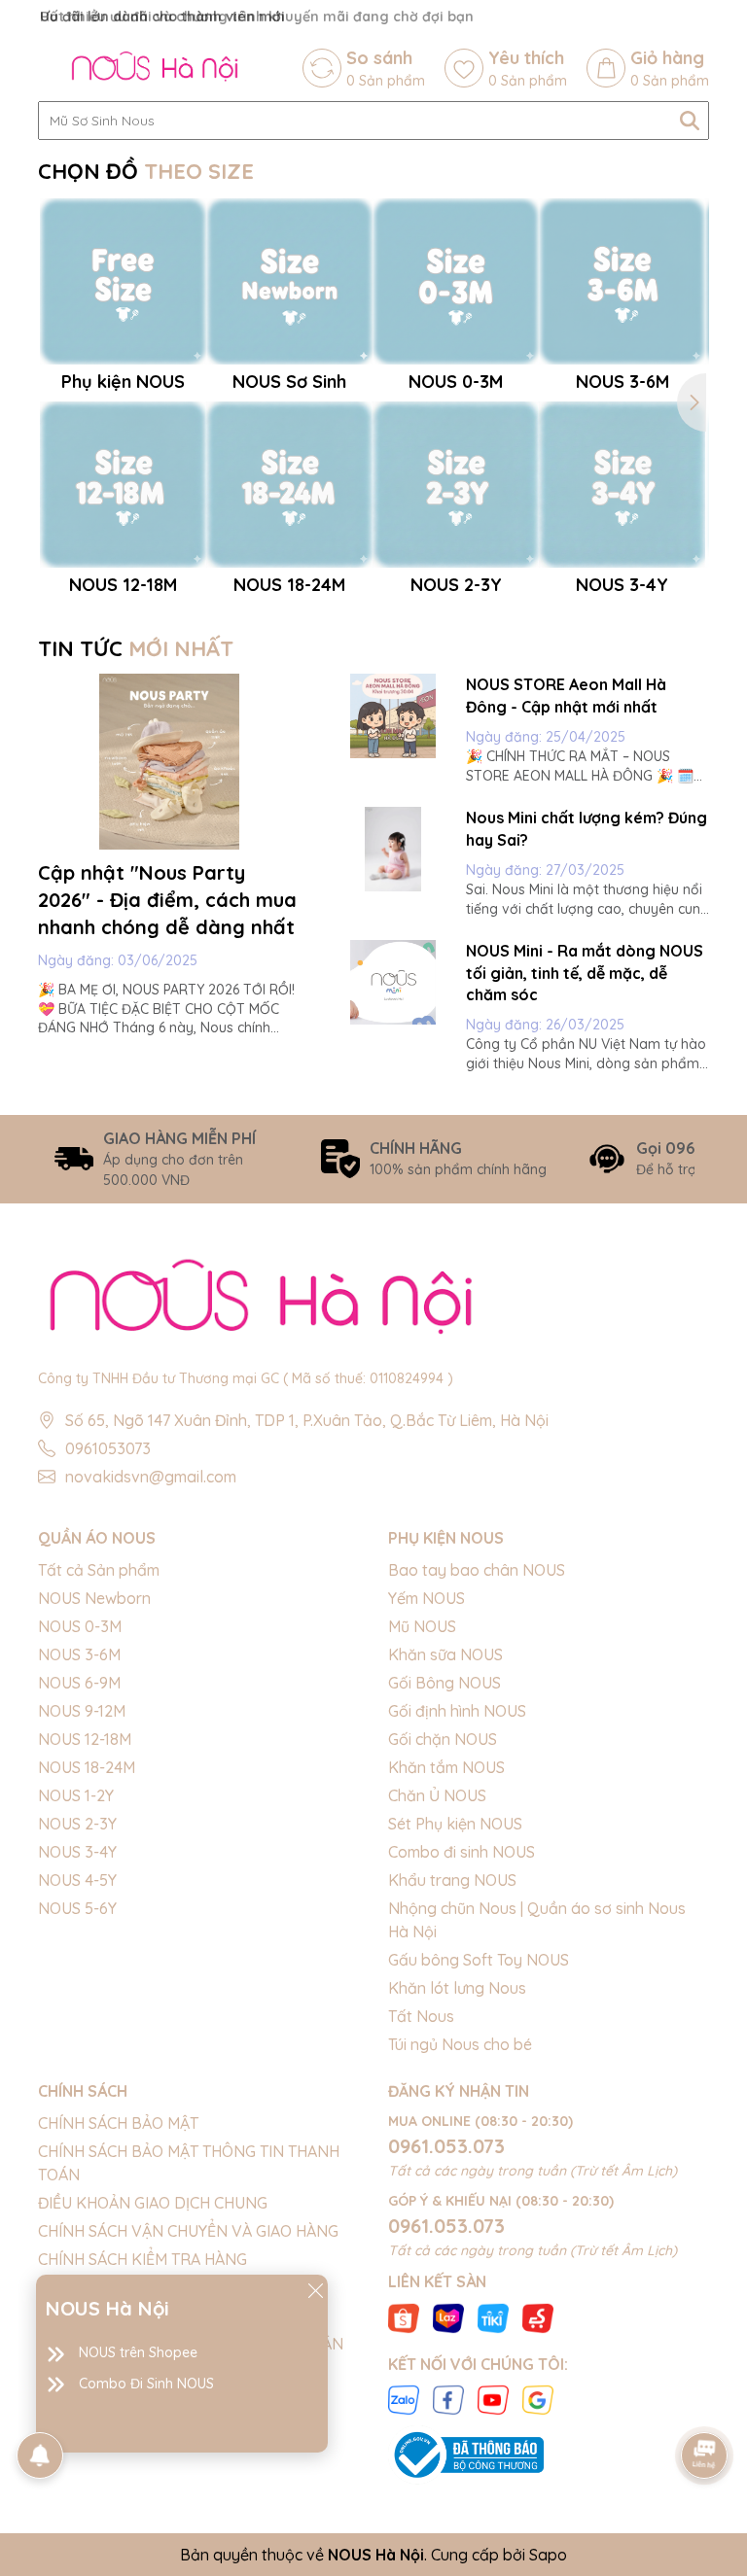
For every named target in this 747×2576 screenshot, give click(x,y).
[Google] (538, 2399)
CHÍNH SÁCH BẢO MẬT (118, 2123)
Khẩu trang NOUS (452, 1880)
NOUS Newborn (94, 1598)
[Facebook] (448, 2399)
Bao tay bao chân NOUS (477, 1570)
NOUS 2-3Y (77, 1824)
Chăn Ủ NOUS (437, 1795)
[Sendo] (538, 2316)
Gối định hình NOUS (457, 1711)
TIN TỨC (136, 648)
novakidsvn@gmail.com (151, 1477)
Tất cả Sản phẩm (99, 1570)
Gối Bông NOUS (445, 1683)
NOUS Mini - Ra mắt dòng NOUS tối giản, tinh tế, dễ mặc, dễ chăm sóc (585, 973)
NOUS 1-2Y (76, 1795)
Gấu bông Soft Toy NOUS (479, 1960)
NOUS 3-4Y (77, 1852)
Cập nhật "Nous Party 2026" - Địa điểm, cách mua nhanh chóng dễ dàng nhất (167, 900)
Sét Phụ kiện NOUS (455, 1824)
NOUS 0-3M (80, 1626)
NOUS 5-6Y (77, 1908)
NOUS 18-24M (87, 1767)
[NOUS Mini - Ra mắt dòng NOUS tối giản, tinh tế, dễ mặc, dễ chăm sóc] (393, 982)
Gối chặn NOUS (443, 1739)
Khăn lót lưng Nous (457, 1988)
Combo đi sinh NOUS (462, 1852)
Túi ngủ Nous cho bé (460, 2044)
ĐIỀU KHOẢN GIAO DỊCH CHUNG (153, 2203)
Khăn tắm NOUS (446, 1767)
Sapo (548, 2555)
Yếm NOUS (427, 1598)
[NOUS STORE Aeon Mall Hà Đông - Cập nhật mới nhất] (393, 716)
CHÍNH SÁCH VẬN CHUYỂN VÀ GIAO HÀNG (188, 2231)
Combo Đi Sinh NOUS (146, 2384)
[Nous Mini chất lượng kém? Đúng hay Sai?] (393, 849)
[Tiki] (493, 2316)
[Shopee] (404, 2316)
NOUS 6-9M (79, 1683)
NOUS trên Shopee (138, 2352)
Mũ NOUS (422, 1626)
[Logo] (155, 68)
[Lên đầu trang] (705, 2401)
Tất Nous (421, 2016)
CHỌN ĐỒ (146, 171)
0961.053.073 (446, 2146)
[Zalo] (404, 2399)
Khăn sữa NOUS (445, 1654)
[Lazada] (448, 2316)
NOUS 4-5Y (77, 1880)
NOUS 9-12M (82, 1711)
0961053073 (108, 1448)
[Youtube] (493, 2399)
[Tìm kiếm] (690, 121)
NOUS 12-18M (85, 1739)
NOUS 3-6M (79, 1654)
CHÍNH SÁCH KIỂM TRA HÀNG (142, 2259)
